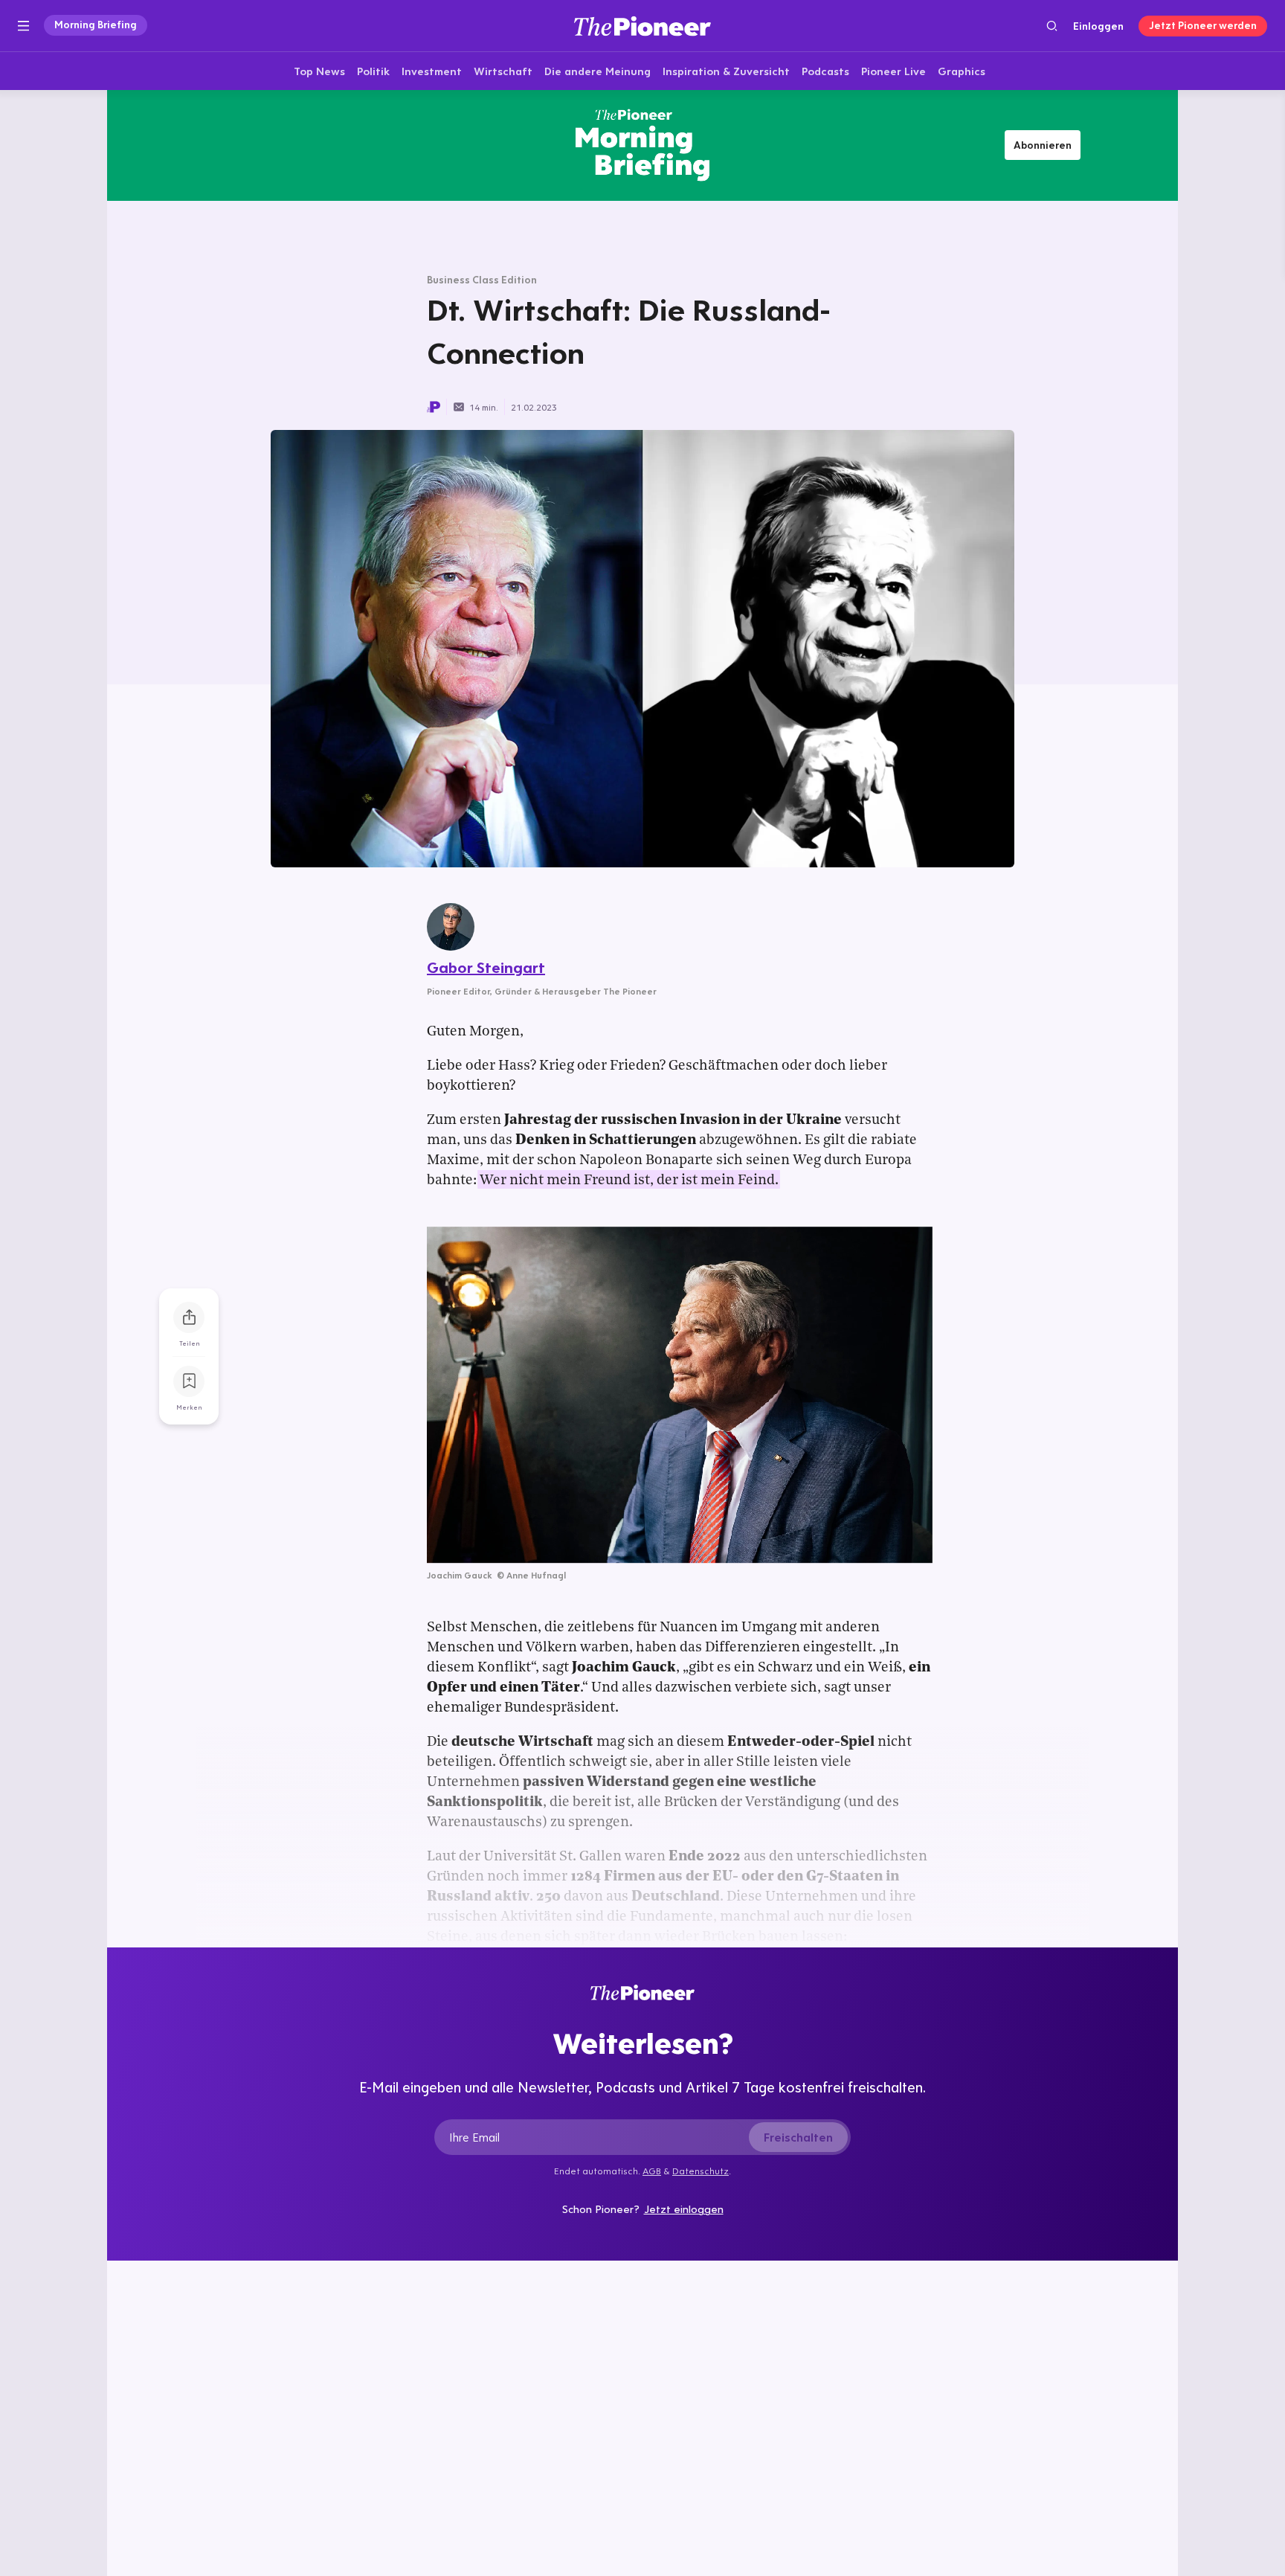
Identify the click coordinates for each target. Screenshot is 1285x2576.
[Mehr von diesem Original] (642, 145)
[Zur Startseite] (642, 26)
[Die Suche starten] (1052, 26)
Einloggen (1098, 26)
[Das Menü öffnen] (23, 26)
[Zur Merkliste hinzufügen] (189, 1381)
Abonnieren (1043, 145)
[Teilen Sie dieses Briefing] (189, 1317)
